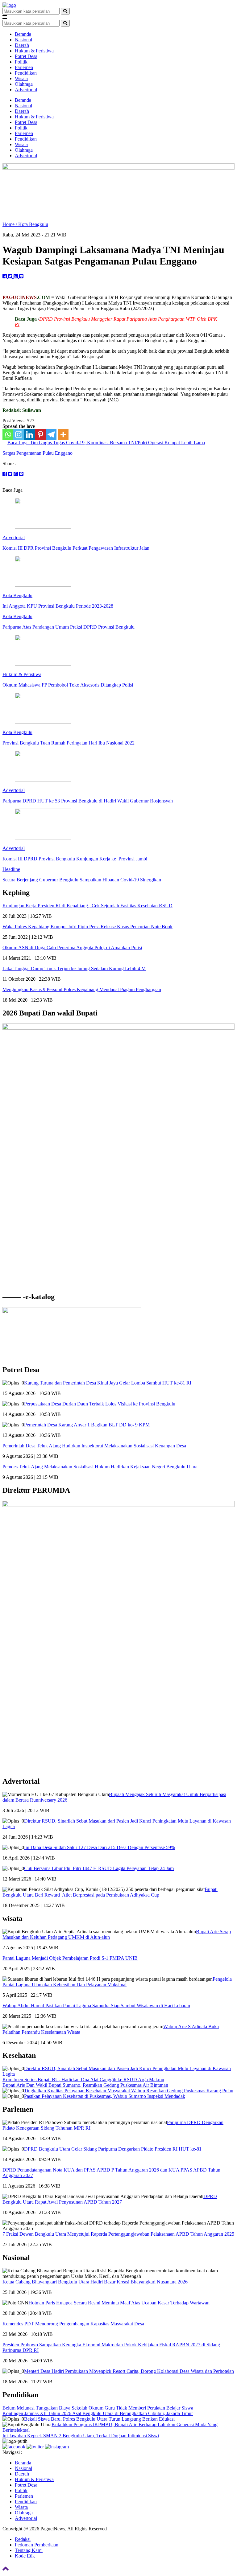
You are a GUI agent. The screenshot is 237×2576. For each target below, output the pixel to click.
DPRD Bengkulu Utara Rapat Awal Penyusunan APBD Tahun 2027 (110, 2199)
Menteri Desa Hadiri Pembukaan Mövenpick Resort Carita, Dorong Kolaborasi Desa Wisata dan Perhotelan (129, 2371)
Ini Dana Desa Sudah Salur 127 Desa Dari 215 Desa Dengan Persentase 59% (100, 1847)
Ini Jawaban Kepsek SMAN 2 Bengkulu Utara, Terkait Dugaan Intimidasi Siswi (81, 2436)
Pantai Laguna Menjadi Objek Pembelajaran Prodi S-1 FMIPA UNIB (70, 1958)
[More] (63, 435)
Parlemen (24, 67)
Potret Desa (26, 56)
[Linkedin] (29, 435)
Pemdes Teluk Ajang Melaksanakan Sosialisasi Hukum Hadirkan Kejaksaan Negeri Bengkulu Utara (100, 1467)
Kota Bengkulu (33, 224)
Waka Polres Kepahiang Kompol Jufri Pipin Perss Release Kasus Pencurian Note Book (87, 927)
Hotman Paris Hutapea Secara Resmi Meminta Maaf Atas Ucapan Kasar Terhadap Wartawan (119, 2303)
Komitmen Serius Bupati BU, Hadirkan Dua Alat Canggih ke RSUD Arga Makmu (83, 2080)
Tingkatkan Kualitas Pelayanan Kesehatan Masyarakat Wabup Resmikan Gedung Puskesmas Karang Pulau (129, 2091)
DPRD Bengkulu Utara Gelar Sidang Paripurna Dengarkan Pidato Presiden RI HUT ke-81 (113, 2149)
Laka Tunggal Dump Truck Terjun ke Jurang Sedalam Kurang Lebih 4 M (74, 968)
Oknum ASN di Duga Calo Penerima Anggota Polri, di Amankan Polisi (72, 948)
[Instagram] (19, 435)
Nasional (23, 40)
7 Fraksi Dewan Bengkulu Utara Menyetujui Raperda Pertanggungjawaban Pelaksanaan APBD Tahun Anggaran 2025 (118, 2234)
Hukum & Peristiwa (34, 51)
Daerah (22, 45)
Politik (21, 62)
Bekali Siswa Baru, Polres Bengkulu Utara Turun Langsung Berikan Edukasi (99, 2419)
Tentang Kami (29, 2550)
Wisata (21, 78)
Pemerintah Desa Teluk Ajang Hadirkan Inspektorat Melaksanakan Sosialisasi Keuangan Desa (94, 1446)
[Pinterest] (40, 435)
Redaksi (23, 2539)
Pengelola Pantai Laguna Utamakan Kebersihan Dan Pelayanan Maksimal (117, 1982)
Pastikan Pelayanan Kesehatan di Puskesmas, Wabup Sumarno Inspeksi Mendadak (105, 2096)
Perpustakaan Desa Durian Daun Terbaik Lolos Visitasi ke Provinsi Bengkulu (100, 1404)
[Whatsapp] (8, 435)
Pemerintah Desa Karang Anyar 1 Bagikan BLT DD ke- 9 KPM (87, 1425)
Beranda (23, 34)
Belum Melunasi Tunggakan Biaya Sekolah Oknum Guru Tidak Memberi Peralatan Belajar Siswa (98, 2408)
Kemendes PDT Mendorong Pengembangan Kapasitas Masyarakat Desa (73, 2324)
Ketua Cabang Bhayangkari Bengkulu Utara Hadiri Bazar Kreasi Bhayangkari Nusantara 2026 (95, 2282)
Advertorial (26, 90)
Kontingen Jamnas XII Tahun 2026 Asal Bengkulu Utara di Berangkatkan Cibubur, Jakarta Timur (98, 2413)
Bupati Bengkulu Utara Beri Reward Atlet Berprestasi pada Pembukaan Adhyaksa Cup (110, 1892)
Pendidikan (26, 73)
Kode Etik (25, 2556)
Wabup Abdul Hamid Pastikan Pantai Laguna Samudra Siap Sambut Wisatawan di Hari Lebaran (96, 2006)
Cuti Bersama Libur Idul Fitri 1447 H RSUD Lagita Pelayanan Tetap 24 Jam (99, 1868)
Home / (10, 224)
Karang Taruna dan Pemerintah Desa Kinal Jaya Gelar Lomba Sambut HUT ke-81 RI (108, 1383)
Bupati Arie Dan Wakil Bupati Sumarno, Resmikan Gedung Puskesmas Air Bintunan (85, 2085)
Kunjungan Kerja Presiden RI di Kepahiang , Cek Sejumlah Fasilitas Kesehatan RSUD (87, 906)
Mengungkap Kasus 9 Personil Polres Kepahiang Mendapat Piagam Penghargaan (82, 989)
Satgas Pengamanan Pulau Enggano (37, 453)
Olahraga (24, 84)
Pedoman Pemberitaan (37, 2545)
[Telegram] (51, 435)
